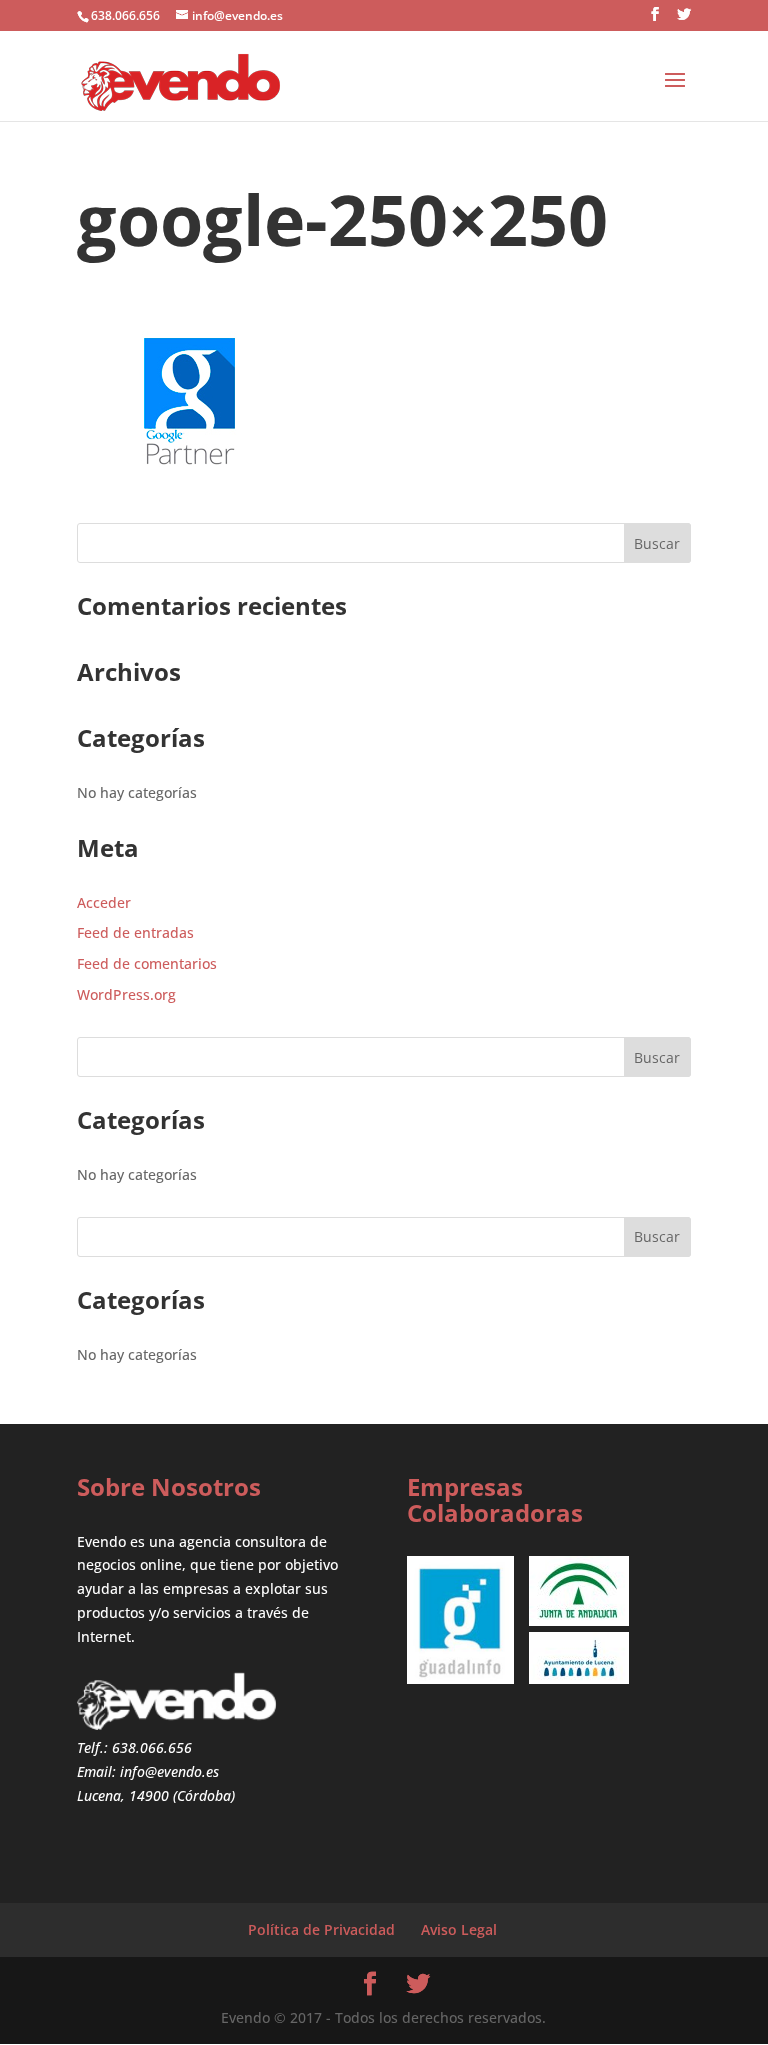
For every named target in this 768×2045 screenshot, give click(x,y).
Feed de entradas (135, 932)
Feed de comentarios (147, 963)
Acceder (104, 902)
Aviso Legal (459, 1929)
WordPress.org (126, 994)
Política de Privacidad (321, 1929)
